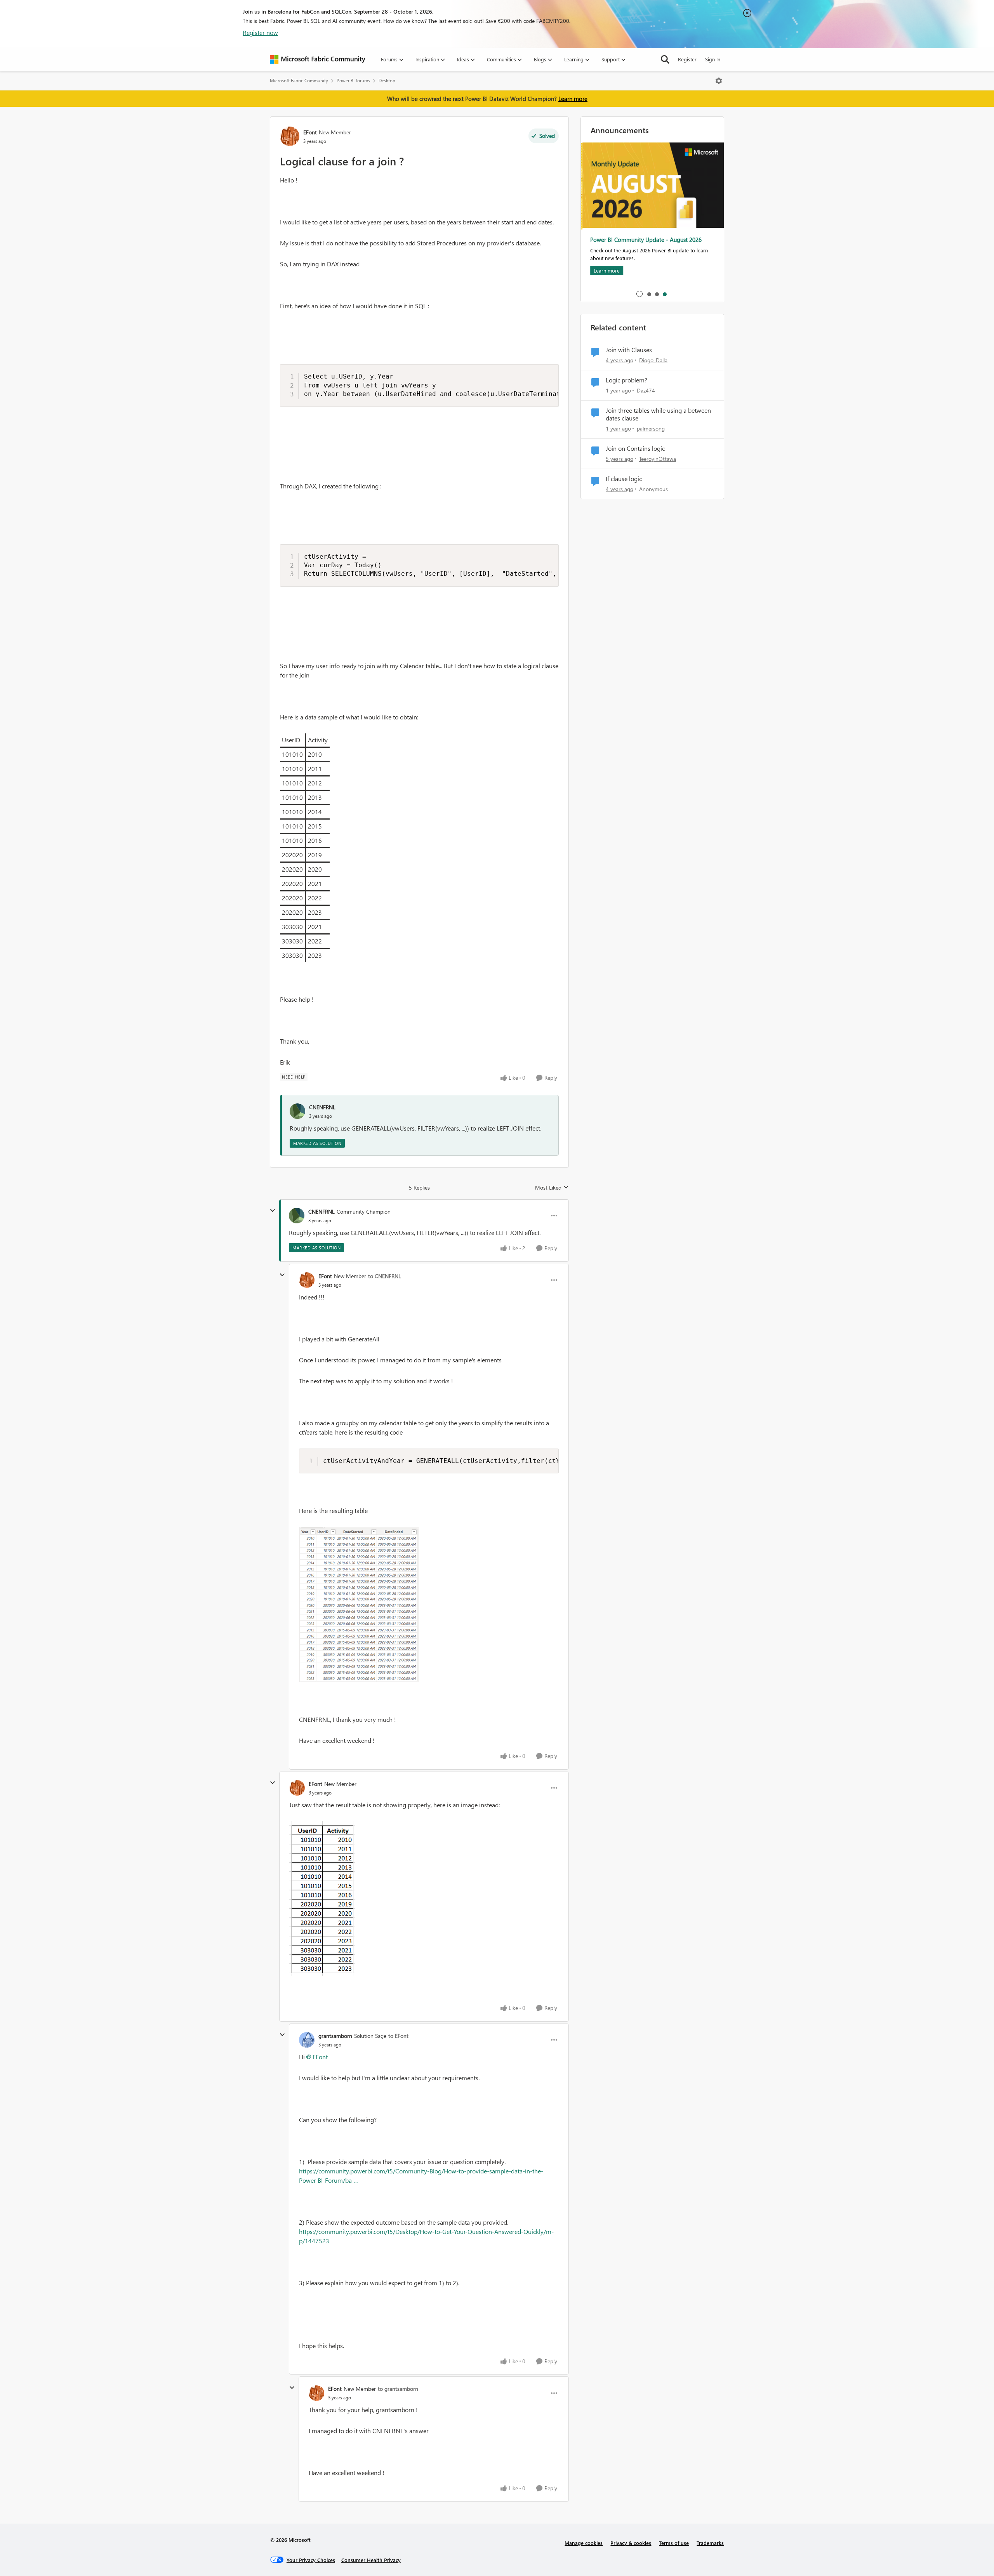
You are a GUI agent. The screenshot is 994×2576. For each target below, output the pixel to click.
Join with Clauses (629, 350)
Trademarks (710, 2543)
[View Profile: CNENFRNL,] (297, 1111)
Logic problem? (626, 380)
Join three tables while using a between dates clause (658, 414)
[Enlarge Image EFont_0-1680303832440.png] (359, 1605)
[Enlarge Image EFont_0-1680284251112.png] (322, 1899)
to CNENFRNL (385, 1276)
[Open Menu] (719, 81)
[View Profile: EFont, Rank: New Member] (290, 136)
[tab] (649, 294)
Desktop (387, 81)
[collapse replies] (273, 1211)
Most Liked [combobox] (552, 1188)
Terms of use (674, 2543)
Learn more (573, 99)
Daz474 (646, 390)
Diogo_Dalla (653, 360)
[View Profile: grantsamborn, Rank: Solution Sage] (307, 2040)
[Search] (665, 59)
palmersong (651, 428)
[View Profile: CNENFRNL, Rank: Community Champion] (297, 1216)
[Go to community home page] (318, 59)
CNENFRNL (322, 1107)
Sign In (713, 59)
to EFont (398, 2036)
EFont (310, 132)
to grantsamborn (398, 2389)
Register (687, 59)
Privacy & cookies (631, 2543)
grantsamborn (335, 2036)
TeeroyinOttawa (658, 459)
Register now (260, 32)
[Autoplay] (639, 294)
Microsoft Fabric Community (299, 81)
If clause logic (624, 479)
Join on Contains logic (635, 448)
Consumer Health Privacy (371, 2560)
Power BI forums (353, 81)
